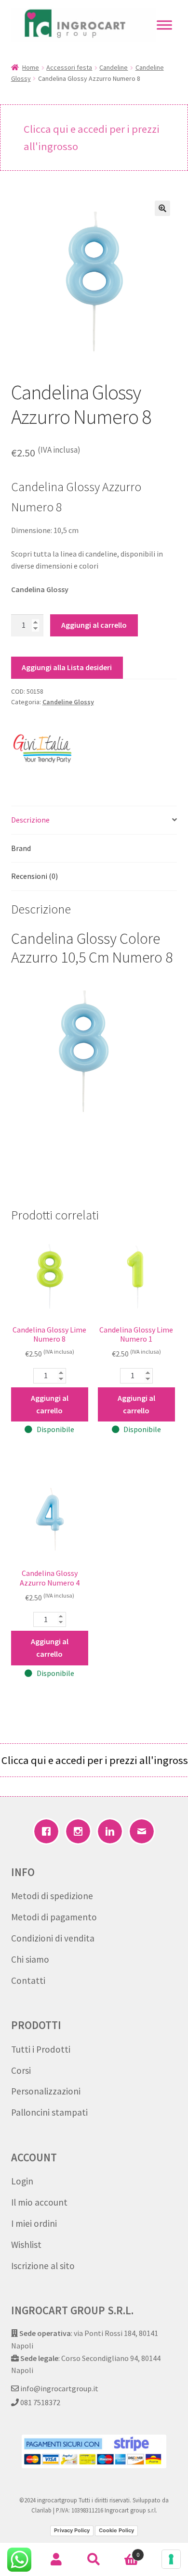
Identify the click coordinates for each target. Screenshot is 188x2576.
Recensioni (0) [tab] (34, 876)
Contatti (28, 1980)
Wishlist (26, 2245)
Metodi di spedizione (52, 1896)
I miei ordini (34, 2223)
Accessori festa (69, 67)
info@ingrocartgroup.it (59, 2388)
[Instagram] (78, 1831)
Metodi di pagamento (54, 1917)
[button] (162, 208)
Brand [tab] (21, 848)
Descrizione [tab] (30, 820)
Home (31, 67)
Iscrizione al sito (43, 2266)
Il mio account (39, 2202)
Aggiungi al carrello (94, 625)
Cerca (94, 2560)
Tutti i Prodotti (41, 2049)
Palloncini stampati (49, 2112)
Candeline (114, 67)
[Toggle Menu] (164, 25)
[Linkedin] (110, 1831)
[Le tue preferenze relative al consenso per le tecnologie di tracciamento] (171, 2559)
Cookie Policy (116, 2530)
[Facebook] (46, 1831)
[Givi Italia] (42, 747)
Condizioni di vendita (53, 1938)
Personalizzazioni (46, 2091)
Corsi (21, 2070)
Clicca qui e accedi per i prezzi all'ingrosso (92, 138)
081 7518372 (40, 2402)
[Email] (142, 1831)
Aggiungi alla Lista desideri (67, 667)
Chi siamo (30, 1959)
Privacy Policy (72, 2530)
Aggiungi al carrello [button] (50, 1404)
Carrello (126, 2551)
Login (22, 2181)
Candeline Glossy (68, 702)
